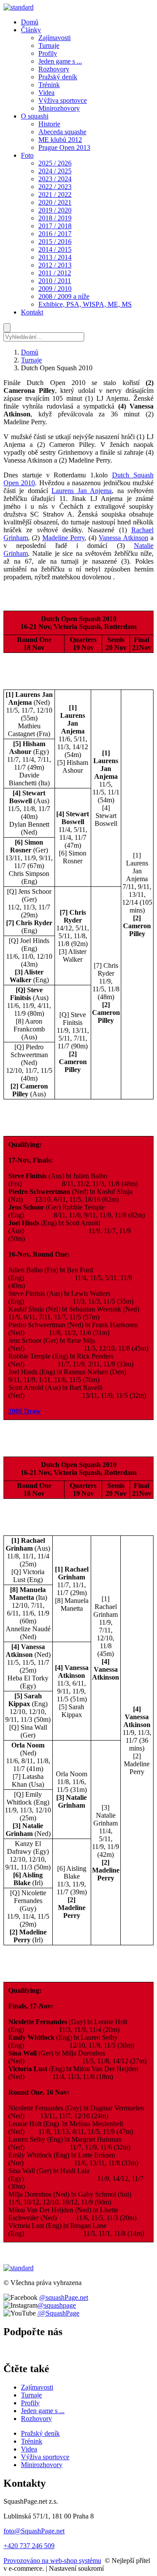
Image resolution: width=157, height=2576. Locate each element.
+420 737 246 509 (29, 2546)
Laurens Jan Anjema (82, 491)
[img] (19, 7)
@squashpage (57, 2305)
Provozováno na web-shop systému (52, 2561)
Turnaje (31, 360)
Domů (30, 352)
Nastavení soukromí (76, 2568)
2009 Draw (25, 1411)
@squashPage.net (64, 2297)
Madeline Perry (63, 538)
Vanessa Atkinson (123, 538)
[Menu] (7, 328)
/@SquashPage (58, 2313)
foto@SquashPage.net (34, 2531)
